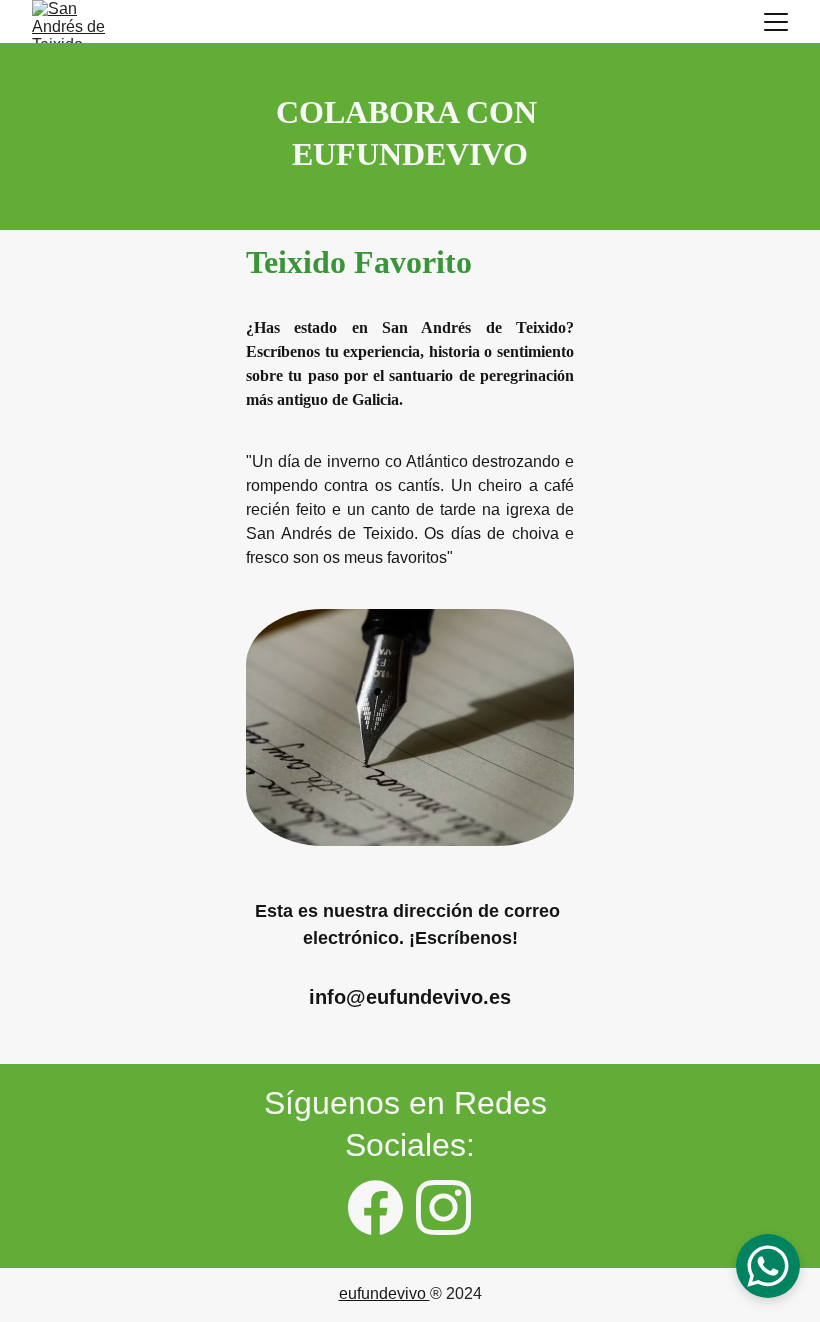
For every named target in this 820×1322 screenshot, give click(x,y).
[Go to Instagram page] (443, 1207)
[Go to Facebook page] (375, 1207)
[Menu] (776, 22)
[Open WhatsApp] (768, 1266)
